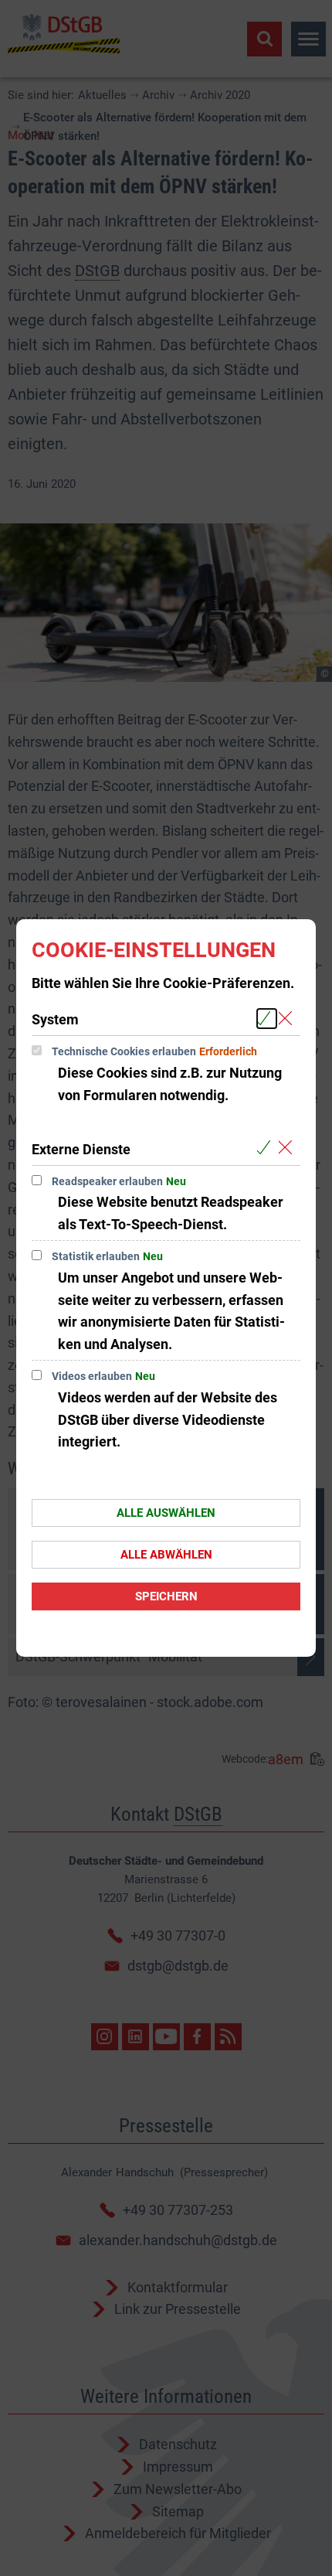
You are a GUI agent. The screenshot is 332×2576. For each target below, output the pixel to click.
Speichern (166, 1596)
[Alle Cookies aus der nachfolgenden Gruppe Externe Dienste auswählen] (267, 1148)
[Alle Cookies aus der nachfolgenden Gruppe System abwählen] (288, 1019)
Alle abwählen (166, 1555)
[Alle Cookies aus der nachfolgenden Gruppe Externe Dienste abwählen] (288, 1148)
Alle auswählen (166, 1513)
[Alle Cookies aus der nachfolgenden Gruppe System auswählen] (267, 1019)
